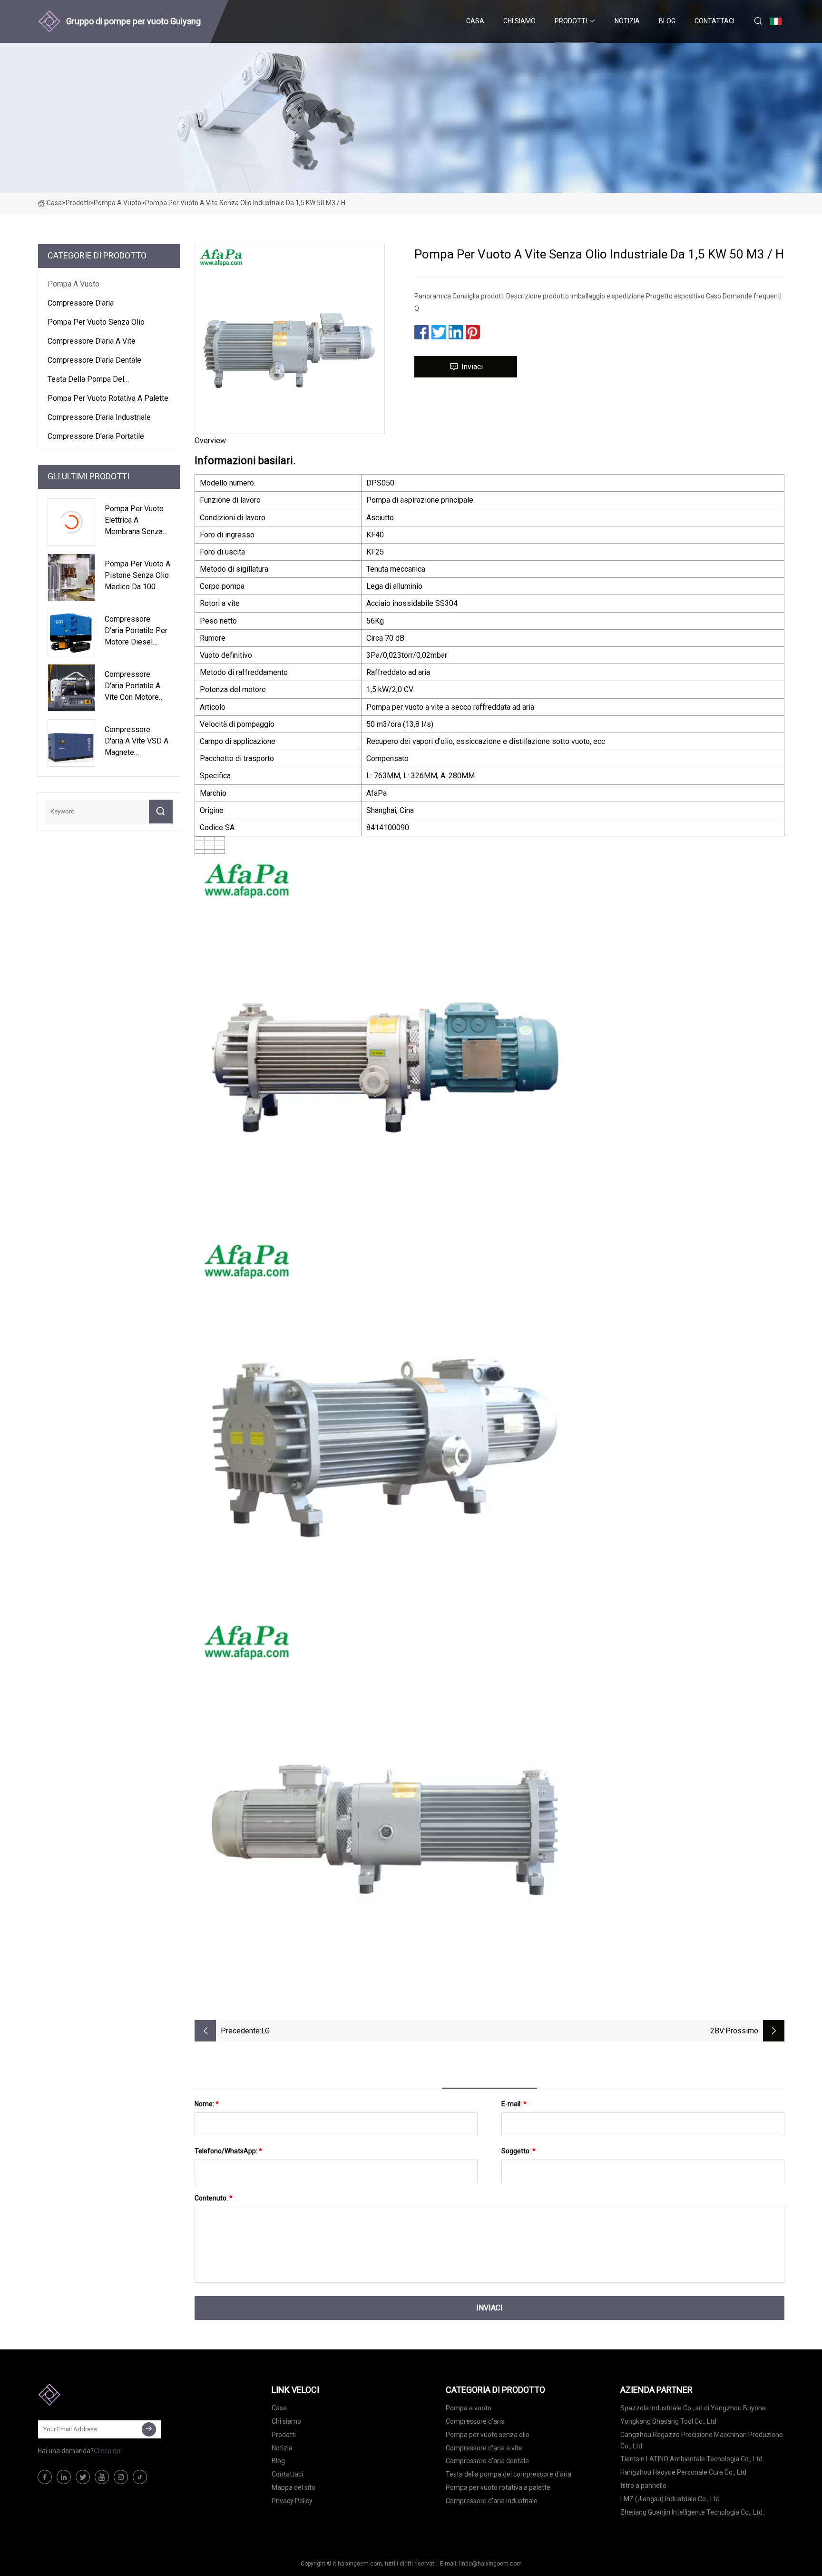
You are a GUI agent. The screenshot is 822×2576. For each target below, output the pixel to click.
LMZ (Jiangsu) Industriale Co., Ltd (670, 2499)
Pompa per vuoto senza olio (96, 322)
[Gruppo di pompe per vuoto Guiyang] (85, 2395)
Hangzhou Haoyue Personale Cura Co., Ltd (683, 2472)
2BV (717, 2031)
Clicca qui (108, 2451)
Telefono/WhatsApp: (228, 2151)
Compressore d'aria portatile (96, 436)
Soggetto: (519, 2151)
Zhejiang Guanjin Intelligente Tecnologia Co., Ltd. (692, 2512)
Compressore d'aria (81, 303)
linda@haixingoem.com (490, 2564)
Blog (667, 21)
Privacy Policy (292, 2501)
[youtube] (102, 2477)
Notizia (627, 21)
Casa (475, 21)
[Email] (149, 2429)
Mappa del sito (294, 2487)
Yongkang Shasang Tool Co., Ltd (668, 2421)
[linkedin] (64, 2477)
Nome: (207, 2104)
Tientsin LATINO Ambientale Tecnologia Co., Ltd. (692, 2459)
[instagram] (121, 2477)
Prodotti (571, 21)
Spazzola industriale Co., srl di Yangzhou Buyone (693, 2408)
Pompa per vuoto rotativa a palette (108, 398)
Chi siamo (519, 21)
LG (265, 2031)
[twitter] (83, 2477)
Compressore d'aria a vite (92, 341)
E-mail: (514, 2104)
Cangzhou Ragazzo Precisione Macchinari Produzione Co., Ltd (702, 2440)
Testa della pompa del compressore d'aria (86, 381)
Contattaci (714, 21)
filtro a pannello (643, 2486)
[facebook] (45, 2477)
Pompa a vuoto (117, 203)
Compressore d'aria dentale (94, 360)
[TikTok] (140, 2477)
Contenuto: (214, 2198)
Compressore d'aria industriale (99, 417)
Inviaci (472, 367)
